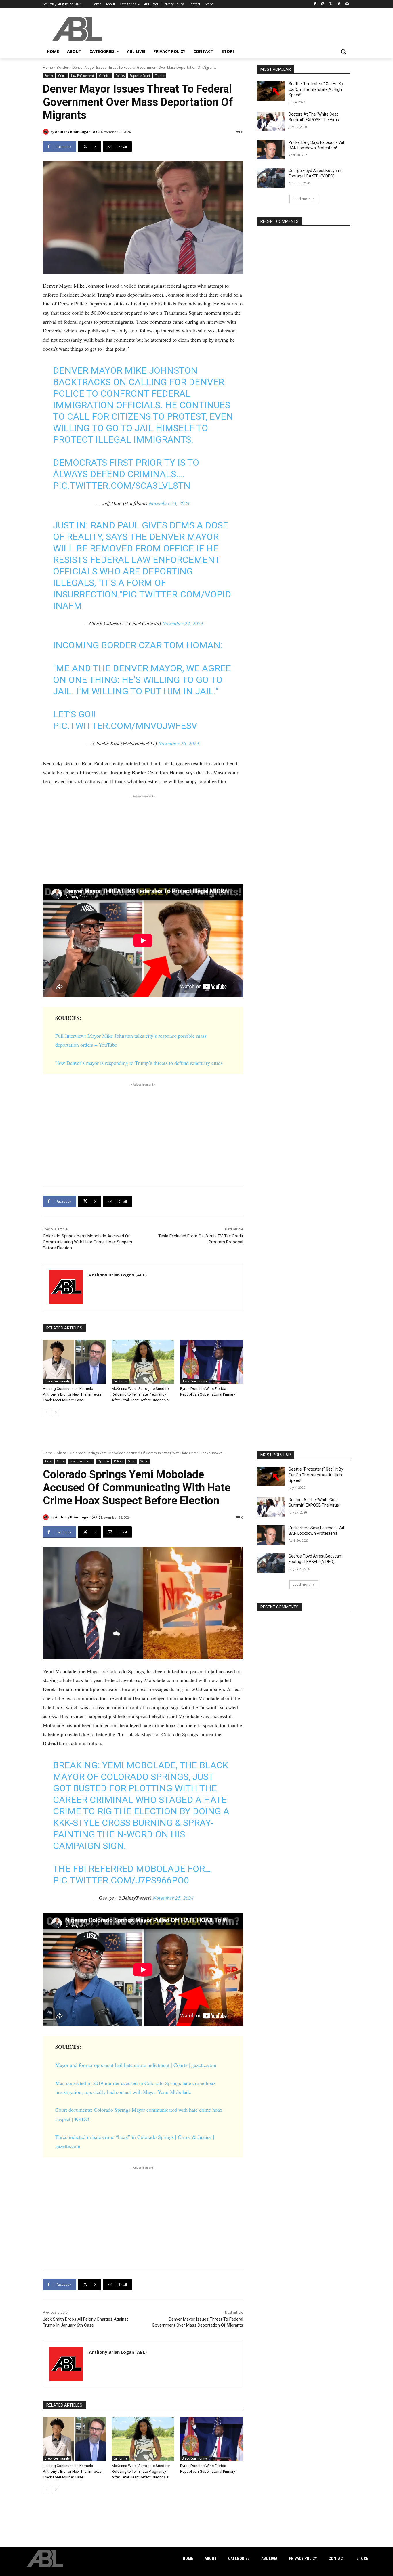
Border (63, 67)
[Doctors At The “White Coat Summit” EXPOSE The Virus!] (271, 121)
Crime (62, 76)
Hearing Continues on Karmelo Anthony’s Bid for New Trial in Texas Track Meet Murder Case (72, 1394)
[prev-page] (46, 1413)
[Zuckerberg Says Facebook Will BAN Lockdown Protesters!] (271, 150)
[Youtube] (347, 4)
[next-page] (56, 1413)
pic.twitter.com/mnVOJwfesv (125, 726)
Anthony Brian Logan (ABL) (78, 132)
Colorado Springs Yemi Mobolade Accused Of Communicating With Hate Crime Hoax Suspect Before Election (88, 1242)
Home (48, 67)
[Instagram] (323, 4)
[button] (343, 51)
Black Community (57, 1381)
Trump (160, 76)
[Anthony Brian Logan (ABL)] (47, 132)
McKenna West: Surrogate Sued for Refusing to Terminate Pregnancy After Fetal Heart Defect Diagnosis (141, 1394)
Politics (120, 76)
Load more (302, 199)
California (120, 1381)
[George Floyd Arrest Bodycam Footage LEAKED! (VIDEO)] (271, 178)
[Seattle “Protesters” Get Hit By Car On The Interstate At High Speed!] (271, 91)
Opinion (105, 76)
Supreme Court (140, 76)
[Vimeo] (339, 4)
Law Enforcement (83, 76)
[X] (331, 4)
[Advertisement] (143, 840)
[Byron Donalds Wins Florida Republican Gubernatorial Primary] (212, 1362)
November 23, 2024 (169, 503)
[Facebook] (315, 4)
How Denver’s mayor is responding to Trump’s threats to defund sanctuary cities (139, 1063)
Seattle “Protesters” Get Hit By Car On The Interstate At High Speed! (316, 89)
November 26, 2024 (179, 743)
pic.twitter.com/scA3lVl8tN (122, 486)
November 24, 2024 (183, 623)
